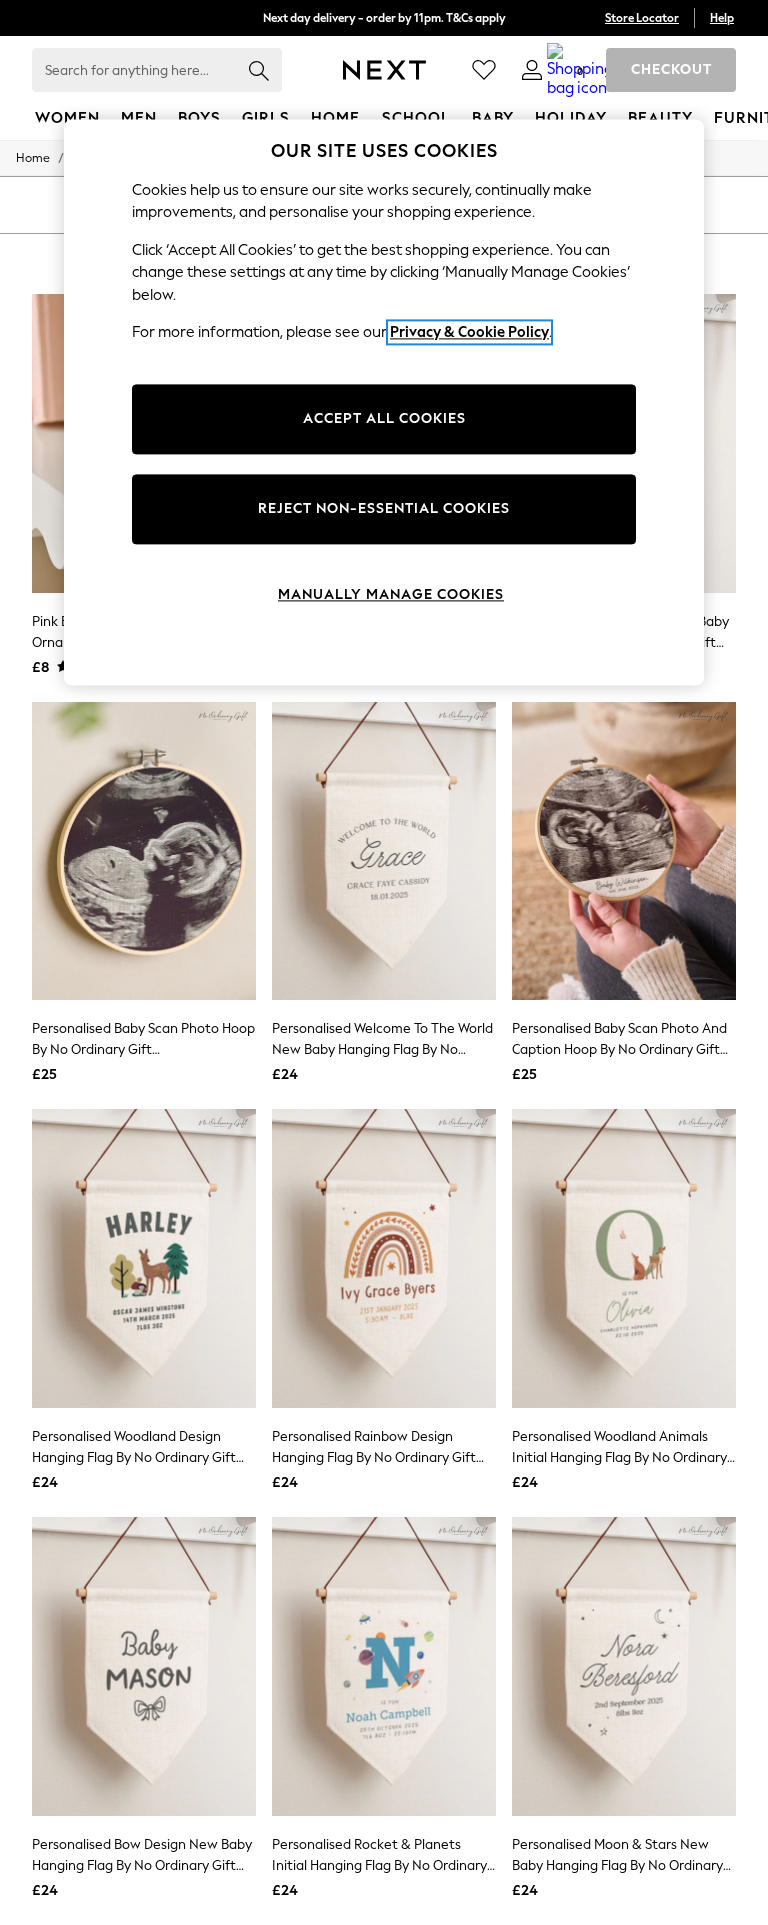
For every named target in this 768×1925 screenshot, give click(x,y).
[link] (532, 70)
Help (722, 18)
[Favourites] (484, 70)
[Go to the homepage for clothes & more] (384, 70)
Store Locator (642, 18)
